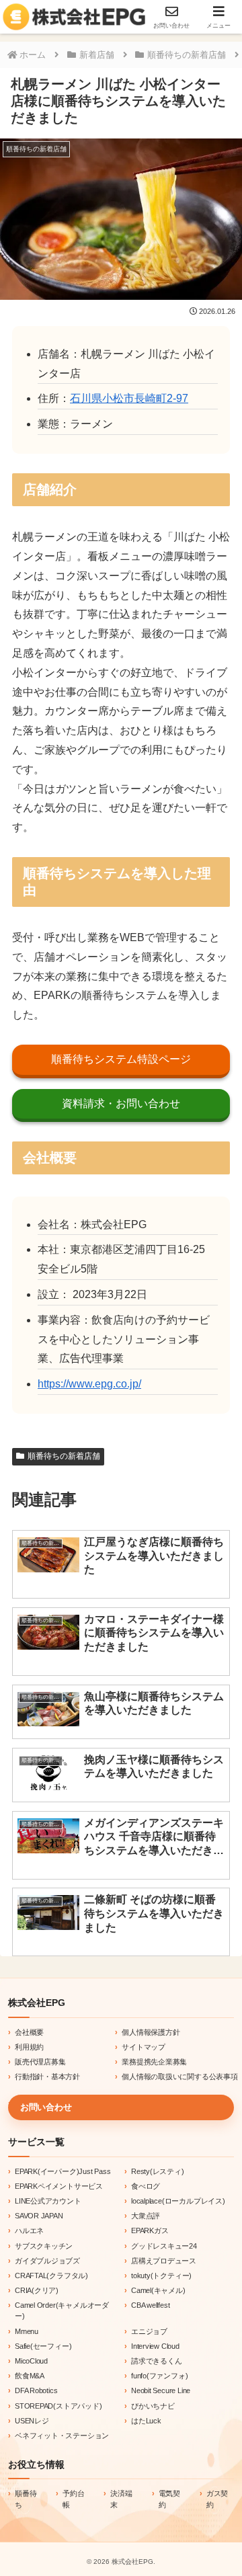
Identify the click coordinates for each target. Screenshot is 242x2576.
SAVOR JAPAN (39, 2216)
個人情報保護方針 (151, 2032)
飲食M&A (30, 2376)
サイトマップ (144, 2047)
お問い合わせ (46, 2107)
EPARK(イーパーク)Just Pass (63, 2171)
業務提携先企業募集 (154, 2062)
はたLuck (146, 2421)
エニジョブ (149, 2331)
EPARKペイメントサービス (59, 2186)
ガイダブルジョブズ (47, 2261)
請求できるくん (157, 2361)
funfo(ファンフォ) (159, 2376)
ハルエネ (29, 2230)
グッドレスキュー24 (164, 2246)
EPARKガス (150, 2230)
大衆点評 (146, 2216)
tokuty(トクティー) (161, 2276)
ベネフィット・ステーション (62, 2436)
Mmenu (27, 2331)
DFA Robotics (36, 2390)
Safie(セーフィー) (43, 2346)
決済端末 (121, 2499)
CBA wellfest (150, 2305)
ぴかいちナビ (153, 2406)
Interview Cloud (155, 2346)
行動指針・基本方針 (47, 2077)
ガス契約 (217, 2499)
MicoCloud (31, 2361)
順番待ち (26, 2499)
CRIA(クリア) (37, 2290)
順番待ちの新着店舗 (64, 1456)
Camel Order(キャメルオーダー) (62, 2310)
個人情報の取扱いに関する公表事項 (180, 2077)
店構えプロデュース (164, 2261)
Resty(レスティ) (158, 2171)
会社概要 (29, 2032)
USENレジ (32, 2421)
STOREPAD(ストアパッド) (58, 2406)
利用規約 (29, 2047)
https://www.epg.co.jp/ (89, 1384)
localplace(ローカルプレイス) (178, 2201)
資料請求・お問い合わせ (121, 1103)
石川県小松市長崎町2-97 (129, 398)
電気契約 (169, 2499)
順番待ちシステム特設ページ (121, 1059)
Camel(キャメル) (158, 2290)
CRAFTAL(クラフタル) (51, 2276)
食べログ (146, 2186)
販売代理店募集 (40, 2062)
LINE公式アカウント (48, 2201)
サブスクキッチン (44, 2246)
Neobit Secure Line (161, 2390)
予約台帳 (73, 2499)
